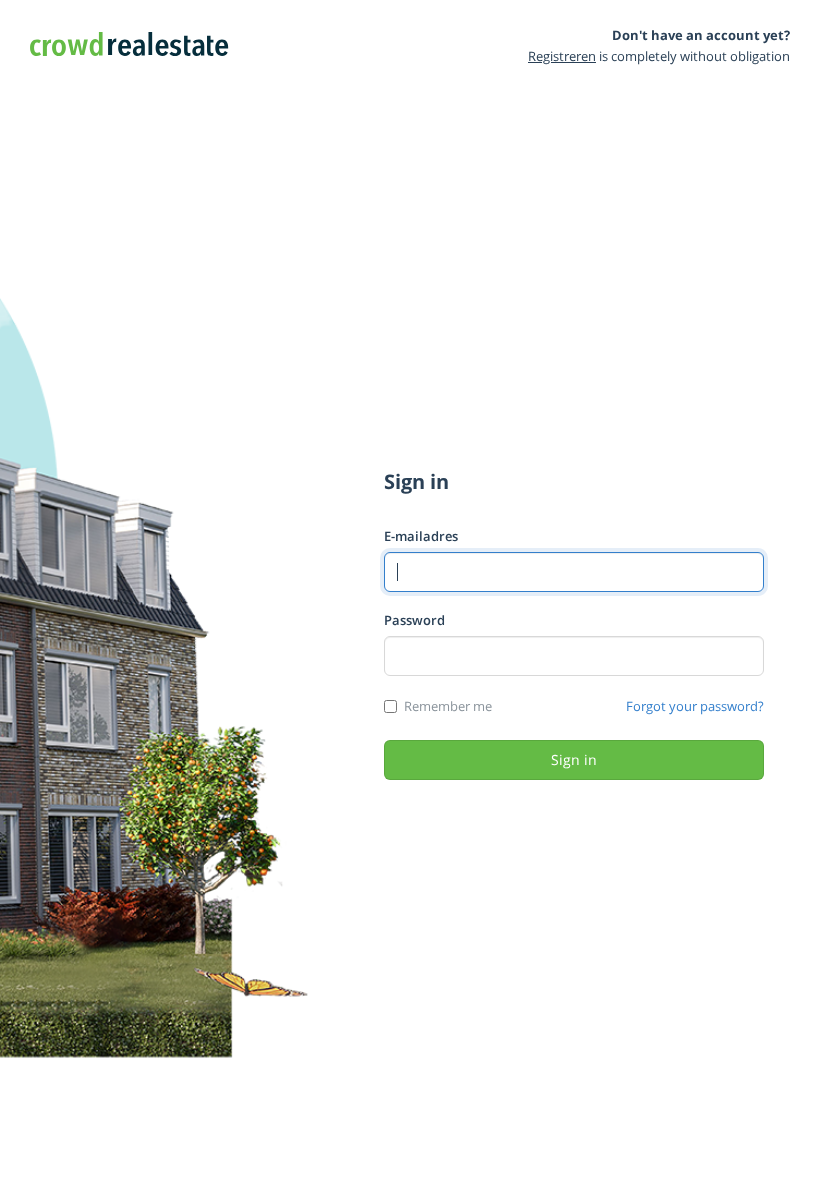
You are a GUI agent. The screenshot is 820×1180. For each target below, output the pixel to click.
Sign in (574, 759)
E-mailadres (421, 536)
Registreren (562, 56)
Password (414, 620)
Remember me (448, 706)
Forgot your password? (695, 706)
